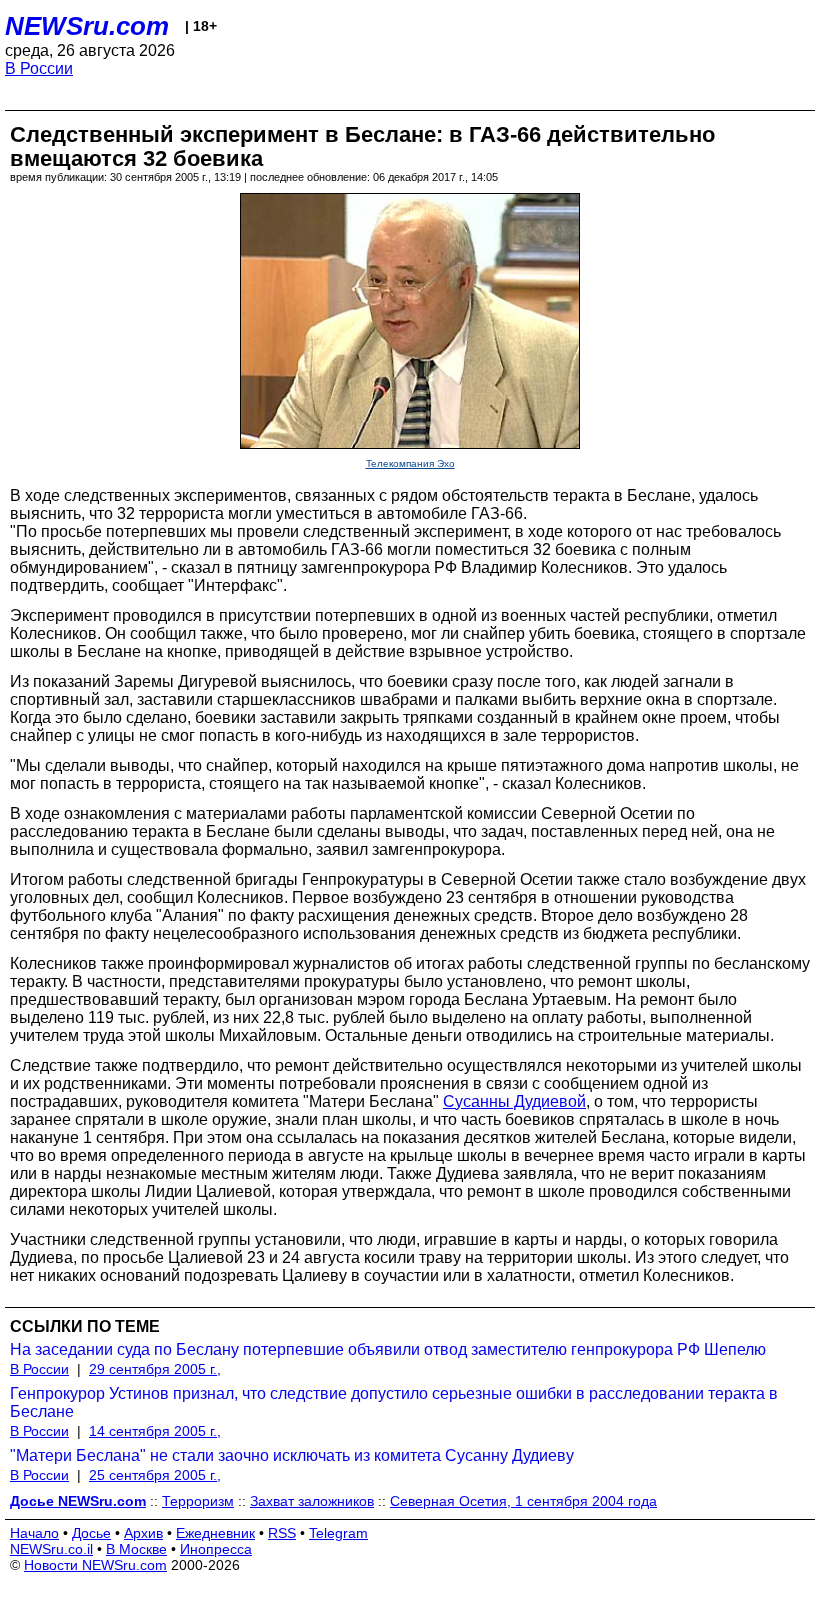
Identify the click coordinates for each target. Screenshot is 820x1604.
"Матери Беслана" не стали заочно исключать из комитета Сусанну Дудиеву (292, 1455)
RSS (282, 1533)
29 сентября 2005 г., (155, 1369)
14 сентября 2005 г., (155, 1431)
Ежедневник (215, 1533)
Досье (91, 1533)
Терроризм (198, 1501)
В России (39, 68)
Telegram (338, 1533)
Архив (143, 1533)
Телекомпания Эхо (410, 463)
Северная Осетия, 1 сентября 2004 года (523, 1501)
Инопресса (216, 1549)
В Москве (136, 1549)
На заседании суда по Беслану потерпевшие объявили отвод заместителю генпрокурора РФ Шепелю (388, 1349)
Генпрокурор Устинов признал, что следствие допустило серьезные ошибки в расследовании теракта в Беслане (394, 1402)
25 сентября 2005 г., (155, 1475)
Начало (34, 1533)
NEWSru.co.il (51, 1549)
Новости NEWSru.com (95, 1565)
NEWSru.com (87, 26)
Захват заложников (312, 1501)
